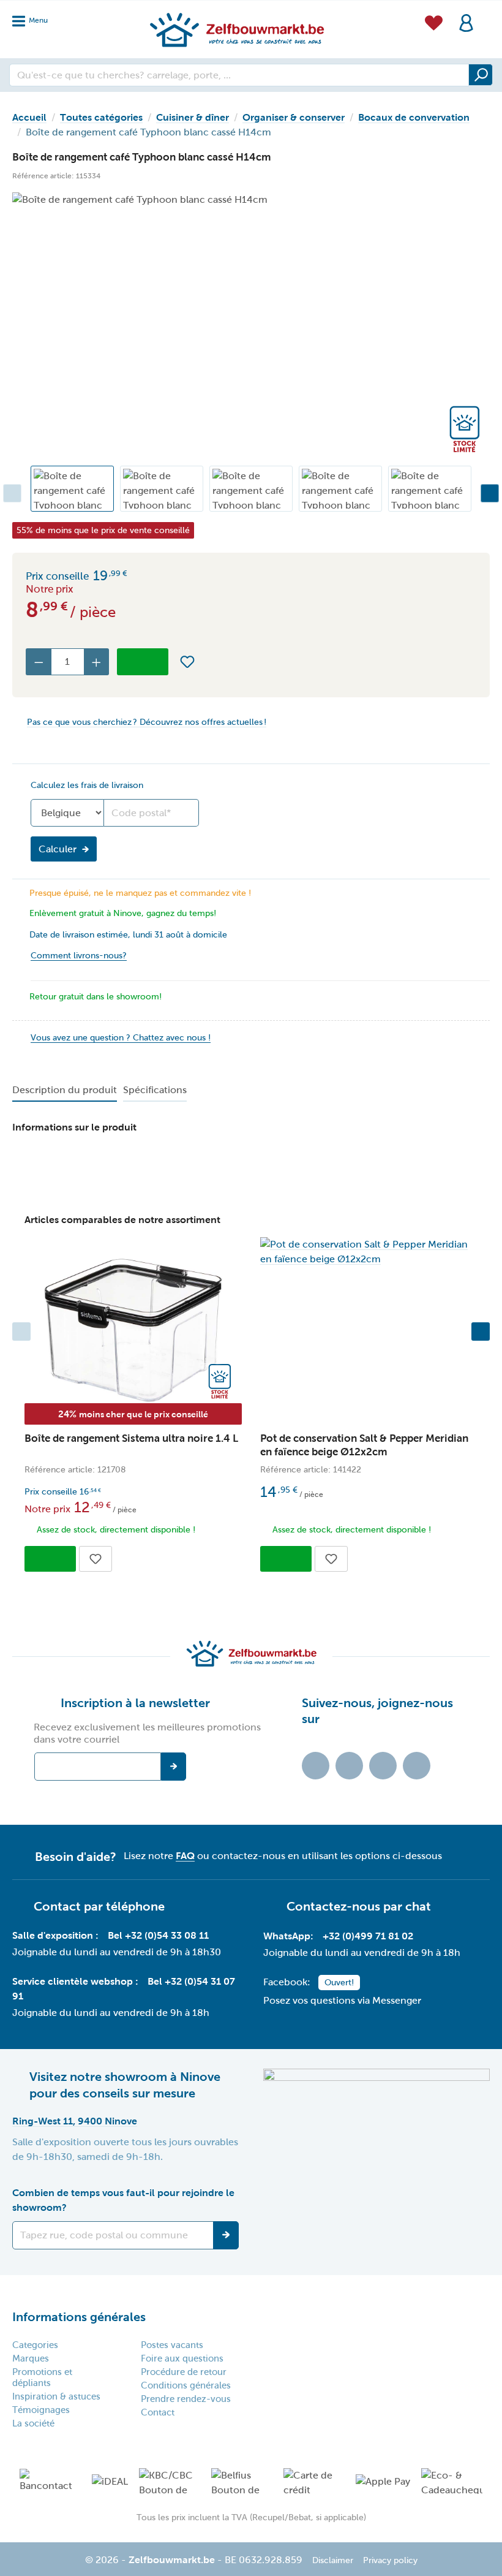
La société (33, 2423)
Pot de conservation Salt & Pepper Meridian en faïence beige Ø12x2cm (364, 1445)
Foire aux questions (182, 2358)
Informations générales (79, 2317)
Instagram (383, 1766)
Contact (158, 2412)
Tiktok (316, 1766)
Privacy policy (390, 2560)
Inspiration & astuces (56, 2396)
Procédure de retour (184, 2372)
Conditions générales (186, 2385)
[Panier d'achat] (486, 15)
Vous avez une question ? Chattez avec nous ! (121, 1038)
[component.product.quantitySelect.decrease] (39, 662)
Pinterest (417, 1766)
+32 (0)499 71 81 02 (368, 1936)
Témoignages (41, 2410)
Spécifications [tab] (155, 1090)
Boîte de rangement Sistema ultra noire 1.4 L (131, 1438)
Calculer (58, 849)
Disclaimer (333, 2560)
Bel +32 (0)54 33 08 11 (158, 1935)
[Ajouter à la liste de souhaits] (187, 662)
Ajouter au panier (143, 662)
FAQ (185, 1856)
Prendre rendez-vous (186, 2399)
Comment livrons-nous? (79, 956)
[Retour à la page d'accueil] (236, 29)
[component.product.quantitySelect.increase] (97, 662)
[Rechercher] (481, 75)
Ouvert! (339, 1983)
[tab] (65, 1091)
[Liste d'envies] (434, 21)
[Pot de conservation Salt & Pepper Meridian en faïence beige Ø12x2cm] (369, 1252)
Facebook (349, 1766)
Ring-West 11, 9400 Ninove (75, 2121)
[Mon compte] (466, 22)
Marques (31, 2358)
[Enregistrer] (226, 2235)
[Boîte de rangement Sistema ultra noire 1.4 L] (133, 1331)
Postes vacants (172, 2345)
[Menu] (34, 17)
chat (418, 1906)
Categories (35, 2345)
